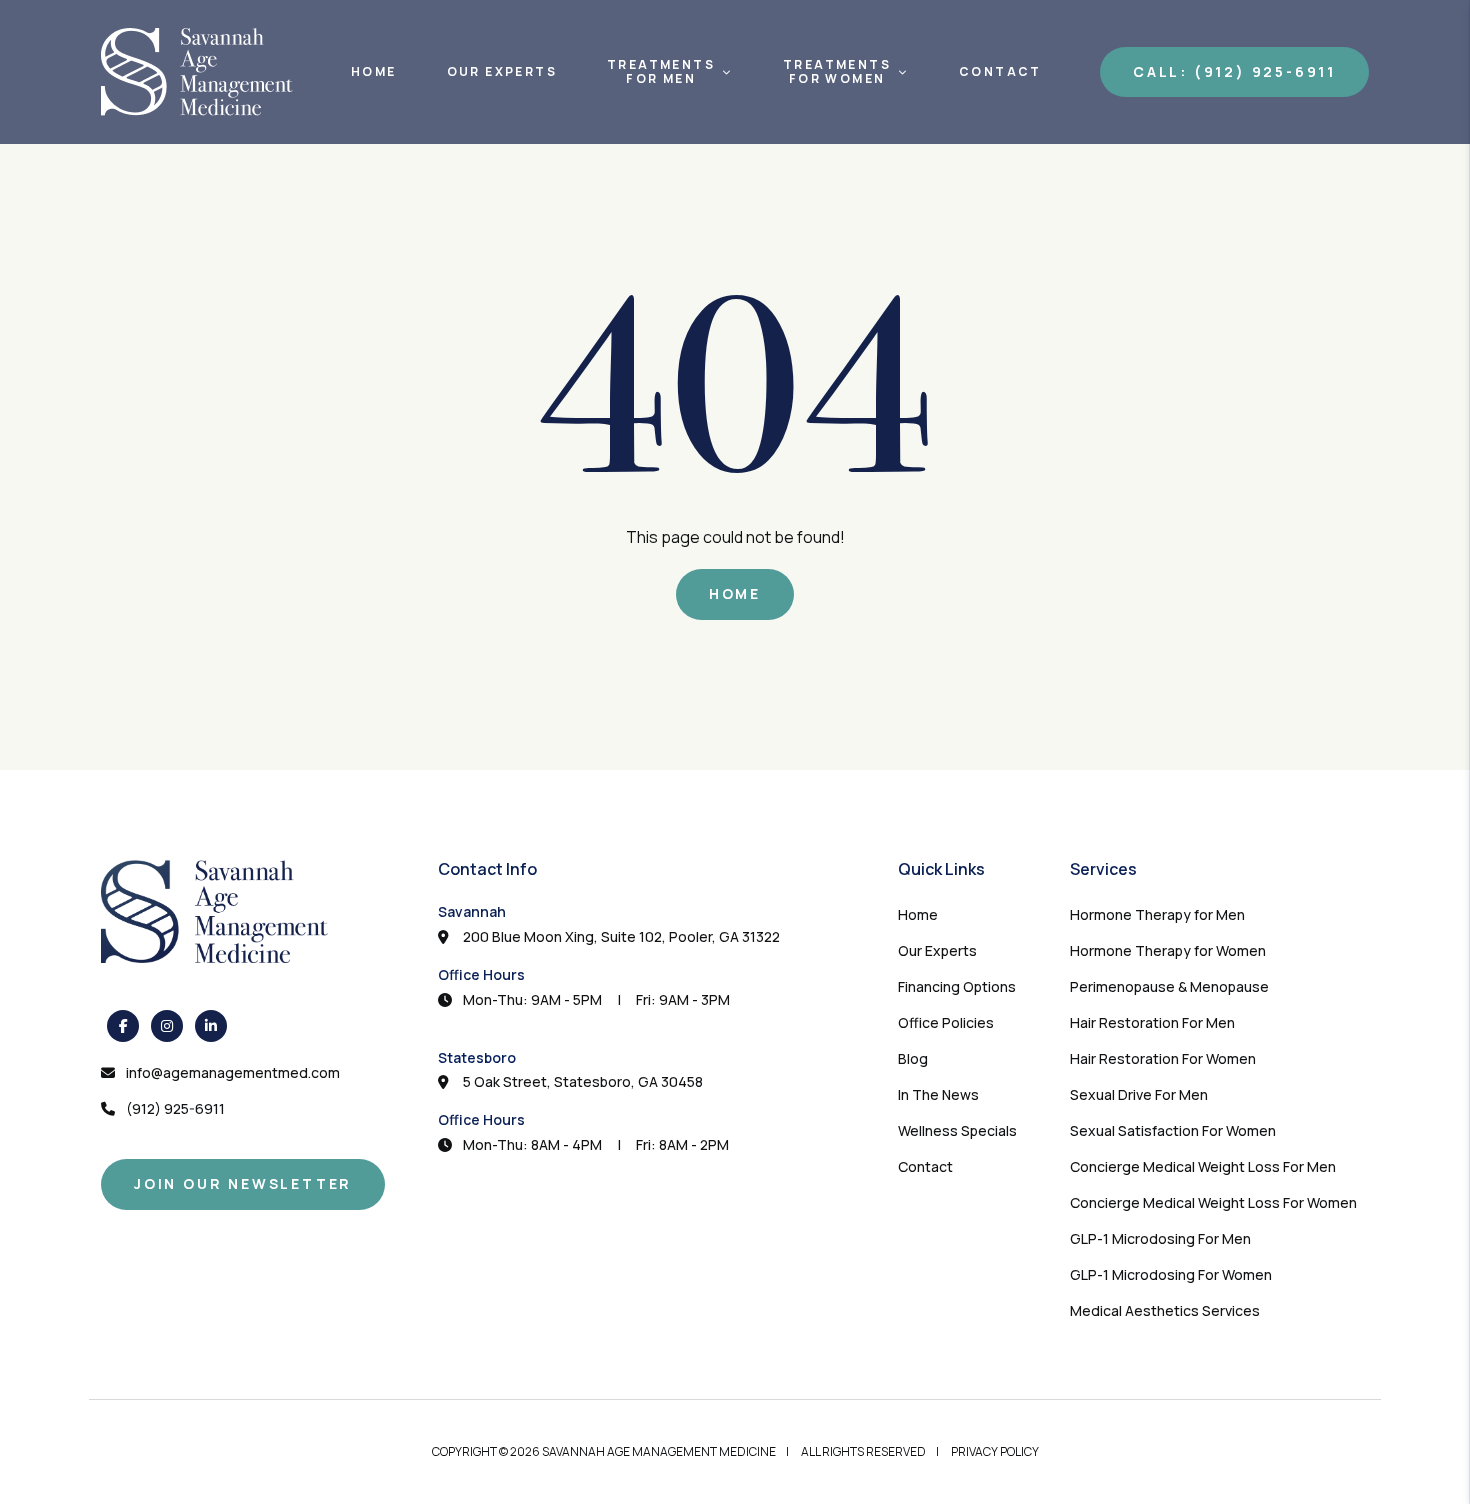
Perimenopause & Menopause (1169, 986)
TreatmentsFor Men (661, 72)
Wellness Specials (957, 1130)
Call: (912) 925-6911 (1234, 71)
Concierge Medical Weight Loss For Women (1213, 1202)
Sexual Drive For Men (1139, 1094)
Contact (1000, 72)
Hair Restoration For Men (1152, 1022)
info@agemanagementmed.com (233, 1072)
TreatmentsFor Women (837, 72)
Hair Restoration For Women (1163, 1058)
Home (374, 72)
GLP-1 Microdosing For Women (1171, 1274)
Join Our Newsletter (243, 1183)
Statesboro (477, 1057)
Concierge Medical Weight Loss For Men (1203, 1166)
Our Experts (502, 72)
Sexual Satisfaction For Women (1173, 1130)
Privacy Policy (995, 1451)
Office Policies (946, 1022)
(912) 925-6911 (175, 1108)
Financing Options (957, 986)
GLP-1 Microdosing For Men (1160, 1238)
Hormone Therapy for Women (1168, 950)
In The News (938, 1094)
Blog (913, 1058)
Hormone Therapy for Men (1157, 914)
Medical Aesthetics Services (1165, 1310)
